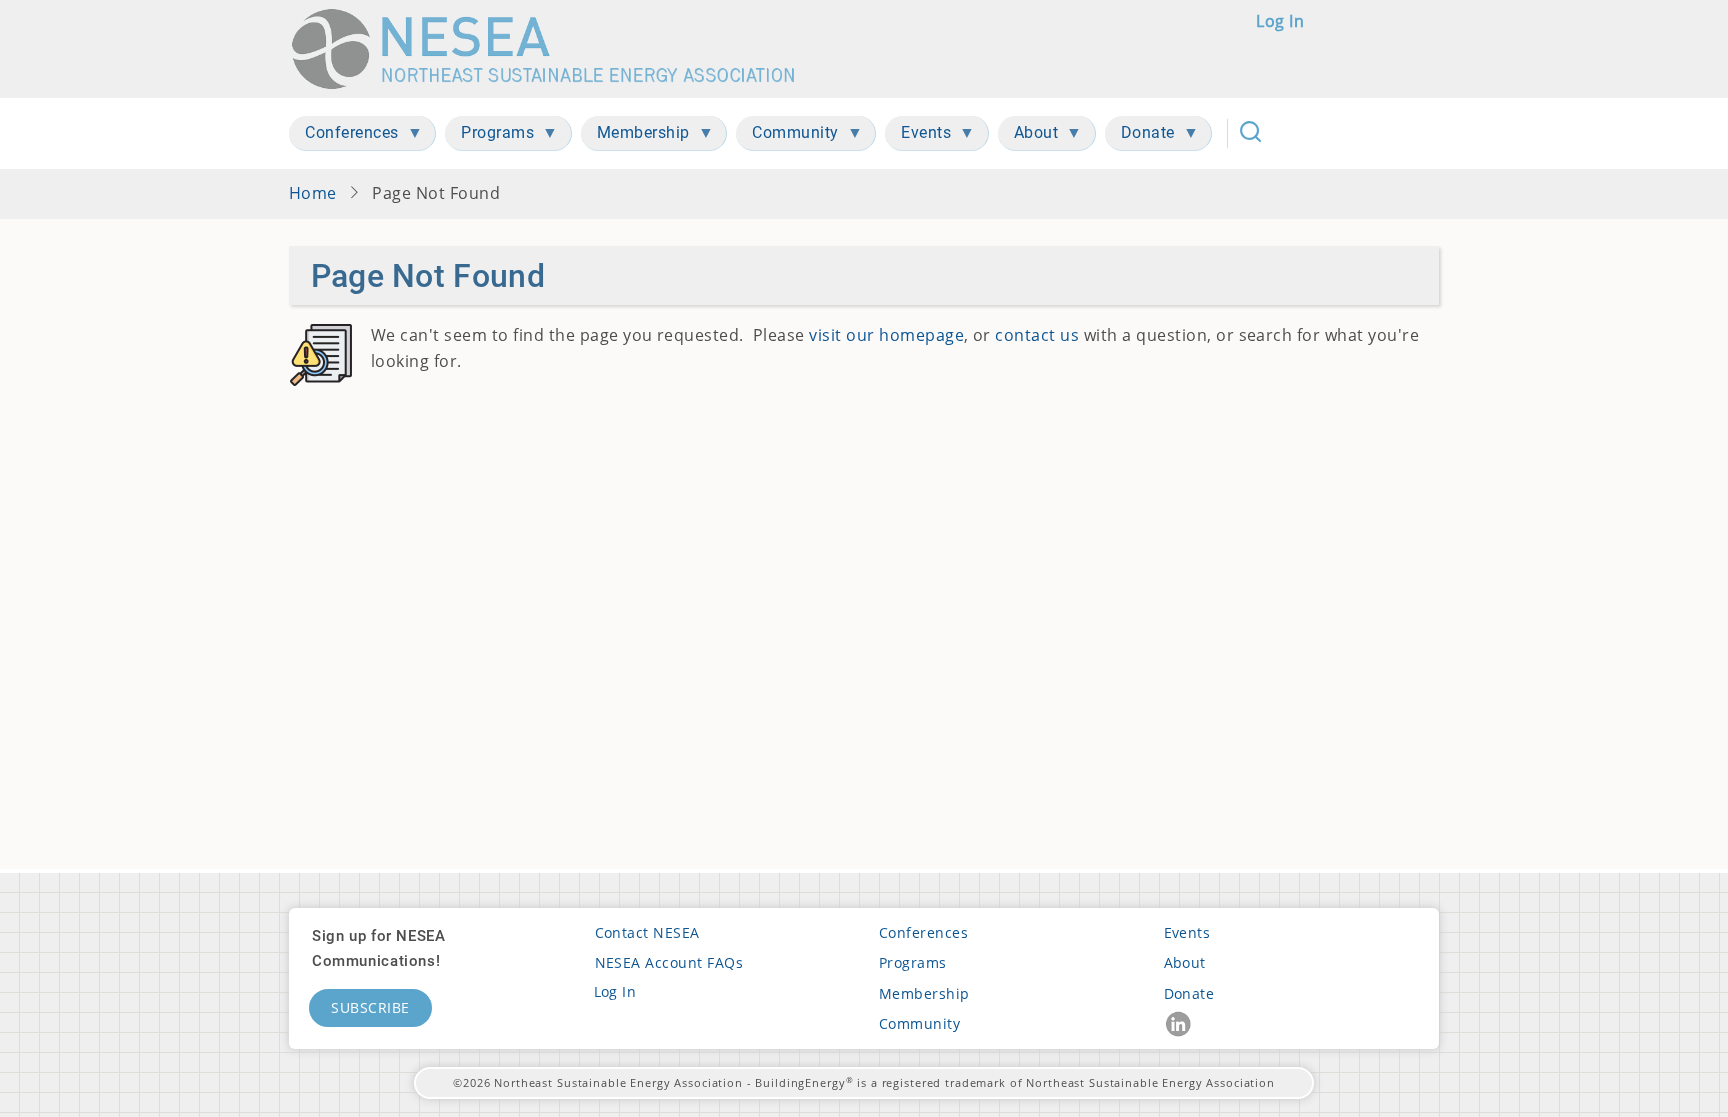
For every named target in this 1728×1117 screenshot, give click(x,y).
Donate (1189, 993)
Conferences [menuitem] (344, 136)
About (1185, 962)
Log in (1280, 21)
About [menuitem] (1028, 136)
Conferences (923, 932)
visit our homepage (886, 335)
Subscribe (370, 1007)
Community (919, 1023)
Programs (913, 962)
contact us (1037, 335)
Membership (924, 993)
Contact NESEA (647, 932)
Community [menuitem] (787, 136)
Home (313, 193)
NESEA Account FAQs (669, 962)
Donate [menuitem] (1140, 136)
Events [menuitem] (918, 136)
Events (1187, 932)
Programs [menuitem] (489, 136)
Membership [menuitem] (635, 136)
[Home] (552, 49)
